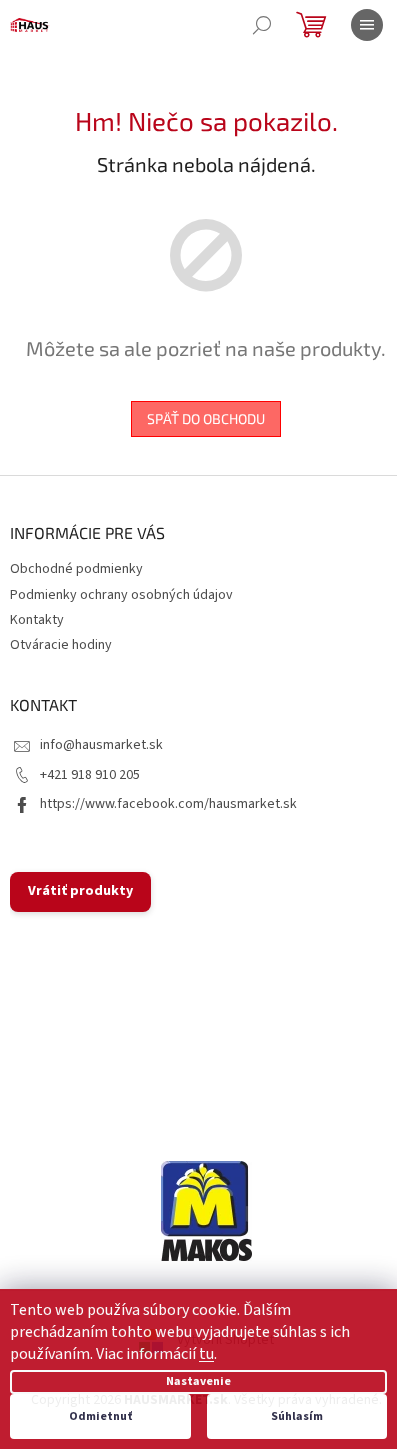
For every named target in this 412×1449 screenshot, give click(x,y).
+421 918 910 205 (90, 775)
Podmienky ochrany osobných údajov (121, 595)
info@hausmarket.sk (101, 745)
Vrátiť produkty (80, 891)
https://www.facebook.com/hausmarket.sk (168, 804)
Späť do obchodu (206, 418)
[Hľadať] (262, 25)
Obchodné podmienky (76, 569)
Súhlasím (297, 1416)
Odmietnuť (100, 1416)
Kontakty (37, 620)
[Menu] (367, 25)
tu (206, 1354)
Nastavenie (198, 1381)
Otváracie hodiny (61, 645)
